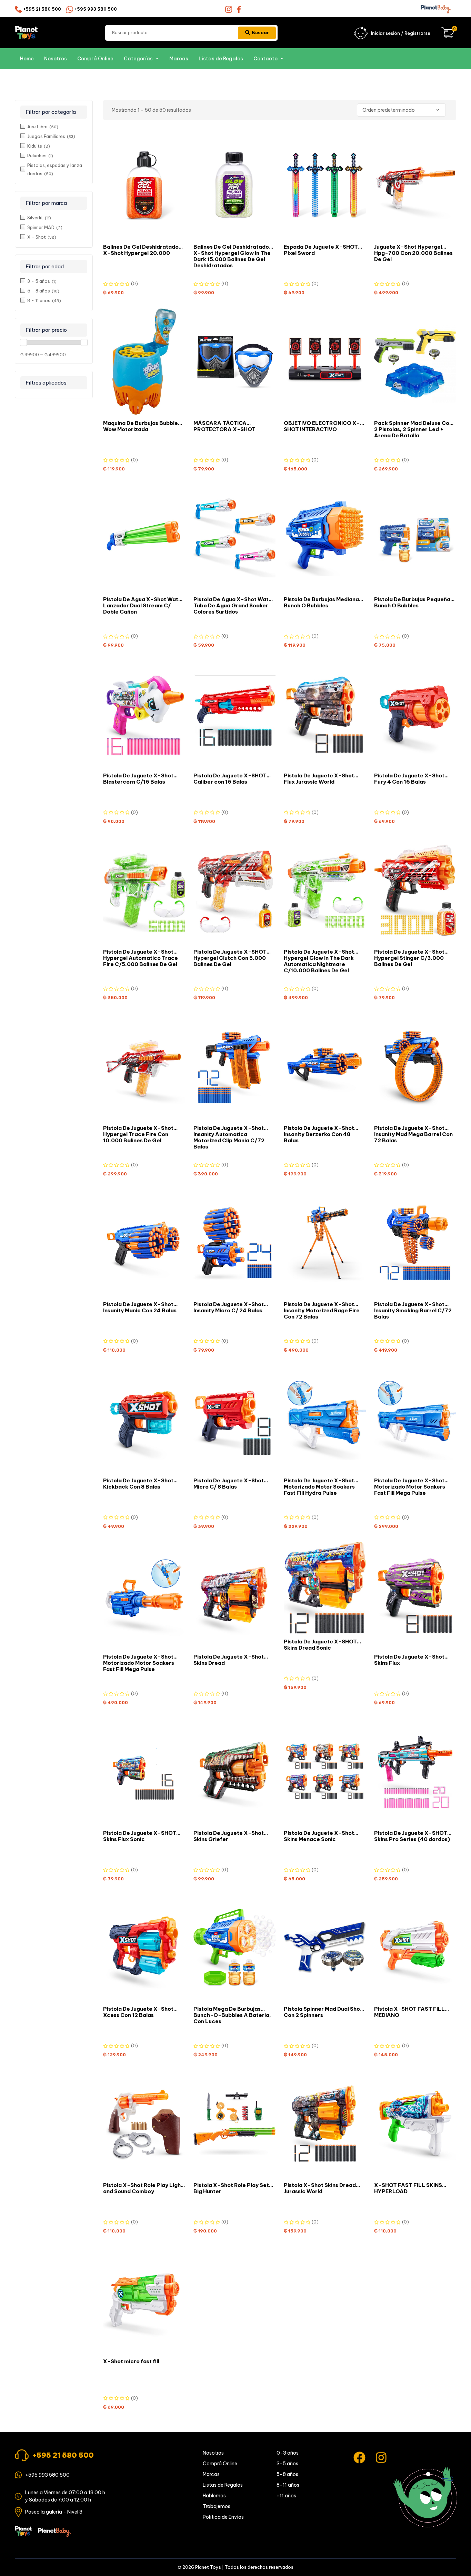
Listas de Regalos (221, 59)
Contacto (265, 59)
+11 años (286, 2496)
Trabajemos (217, 2506)
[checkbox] (54, 126)
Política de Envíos (223, 2517)
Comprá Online (95, 59)
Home (27, 59)
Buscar (260, 32)
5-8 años (287, 2474)
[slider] (23, 342)
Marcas (179, 59)
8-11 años (288, 2485)
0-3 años (288, 2453)
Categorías (138, 59)
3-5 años (287, 2464)
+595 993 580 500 (96, 9)
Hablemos (214, 2496)
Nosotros (56, 59)
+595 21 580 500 (42, 9)
